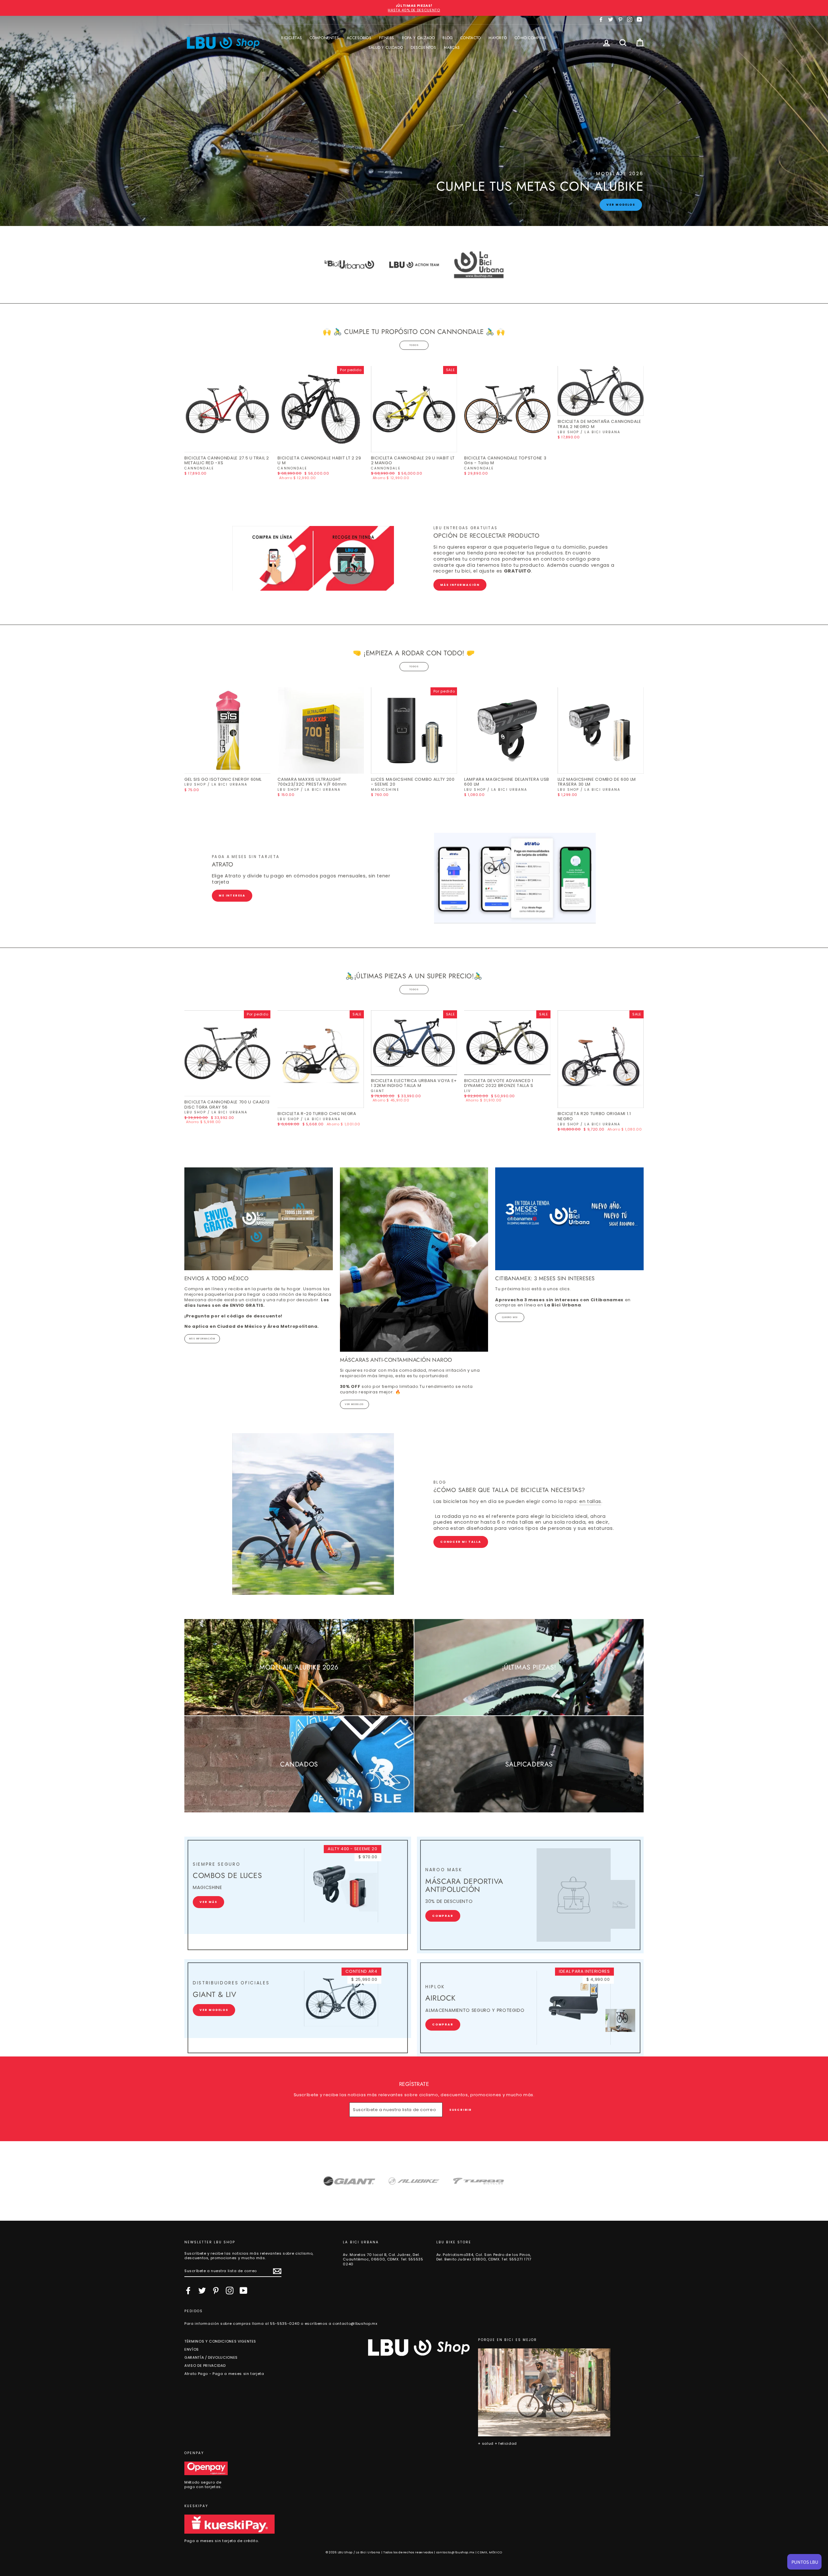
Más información (460, 585)
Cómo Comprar (531, 38)
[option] (414, 8)
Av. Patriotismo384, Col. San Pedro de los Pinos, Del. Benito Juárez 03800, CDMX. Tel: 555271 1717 (484, 2257)
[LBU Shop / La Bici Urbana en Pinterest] (216, 2291)
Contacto (470, 38)
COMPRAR (443, 1916)
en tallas (590, 1502)
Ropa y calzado (418, 38)
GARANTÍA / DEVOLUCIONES (211, 2357)
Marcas (452, 48)
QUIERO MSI (510, 1317)
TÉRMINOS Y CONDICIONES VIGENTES (220, 2341)
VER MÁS (208, 1902)
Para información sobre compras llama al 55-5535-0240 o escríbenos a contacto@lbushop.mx (281, 2324)
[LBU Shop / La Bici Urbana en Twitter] (202, 2291)
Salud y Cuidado (386, 48)
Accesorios (359, 38)
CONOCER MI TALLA (461, 1542)
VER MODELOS (354, 1404)
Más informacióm (202, 1339)
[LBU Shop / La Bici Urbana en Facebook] (188, 2291)
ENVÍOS (192, 2349)
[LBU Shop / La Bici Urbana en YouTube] (244, 2291)
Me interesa (232, 896)
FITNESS (387, 38)
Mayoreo (498, 38)
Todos (414, 345)
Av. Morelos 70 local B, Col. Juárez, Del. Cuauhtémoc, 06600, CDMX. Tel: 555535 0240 (383, 2259)
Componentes (324, 38)
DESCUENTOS (423, 48)
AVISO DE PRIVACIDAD (205, 2366)
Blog (447, 38)
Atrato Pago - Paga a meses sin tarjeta (224, 2374)
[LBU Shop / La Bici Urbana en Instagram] (230, 2291)
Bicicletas (291, 38)
